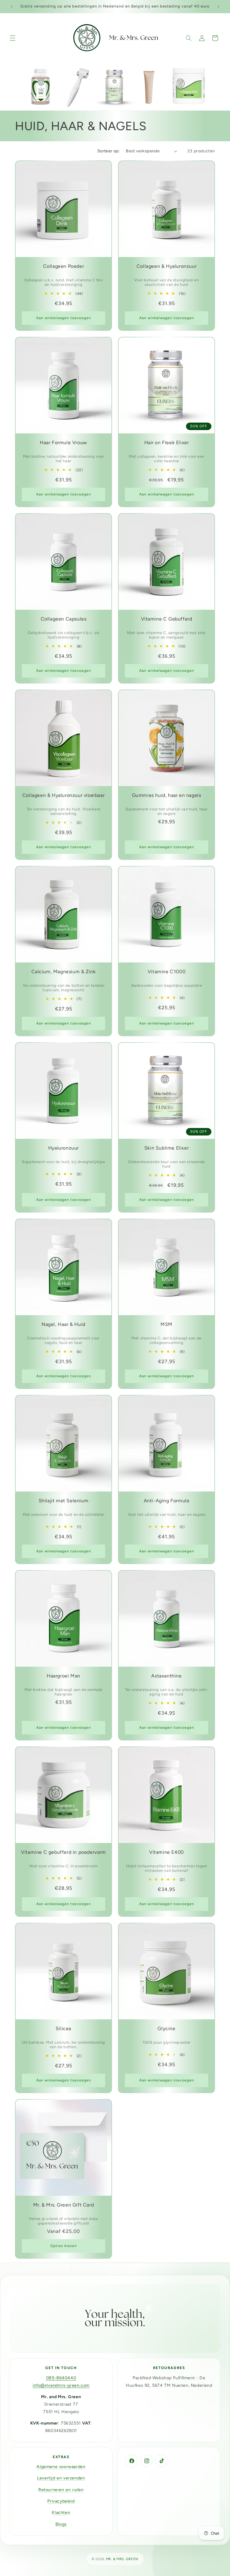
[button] (13, 38)
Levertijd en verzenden (61, 2478)
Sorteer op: (109, 151)
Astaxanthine (166, 1676)
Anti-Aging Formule (167, 1501)
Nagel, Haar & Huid (63, 1324)
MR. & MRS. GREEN (122, 2559)
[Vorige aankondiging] (12, 7)
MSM (167, 1324)
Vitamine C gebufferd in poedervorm (63, 1852)
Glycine (166, 2029)
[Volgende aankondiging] (218, 7)
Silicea (63, 2029)
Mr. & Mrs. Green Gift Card (64, 2205)
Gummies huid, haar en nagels (167, 795)
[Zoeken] (189, 38)
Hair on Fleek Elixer (167, 443)
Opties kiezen (64, 2246)
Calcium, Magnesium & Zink (64, 972)
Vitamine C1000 (167, 972)
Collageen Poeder (64, 266)
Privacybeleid (61, 2501)
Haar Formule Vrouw (63, 443)
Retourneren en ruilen (61, 2490)
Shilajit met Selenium (64, 1501)
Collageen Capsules (64, 619)
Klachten (61, 2513)
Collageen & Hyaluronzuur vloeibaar (63, 795)
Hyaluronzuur (63, 1148)
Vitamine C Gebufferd (167, 619)
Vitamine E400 (167, 1852)
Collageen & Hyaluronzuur (167, 266)
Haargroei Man (63, 1676)
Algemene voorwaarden (61, 2467)
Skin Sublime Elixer (167, 1148)
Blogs (61, 2524)
